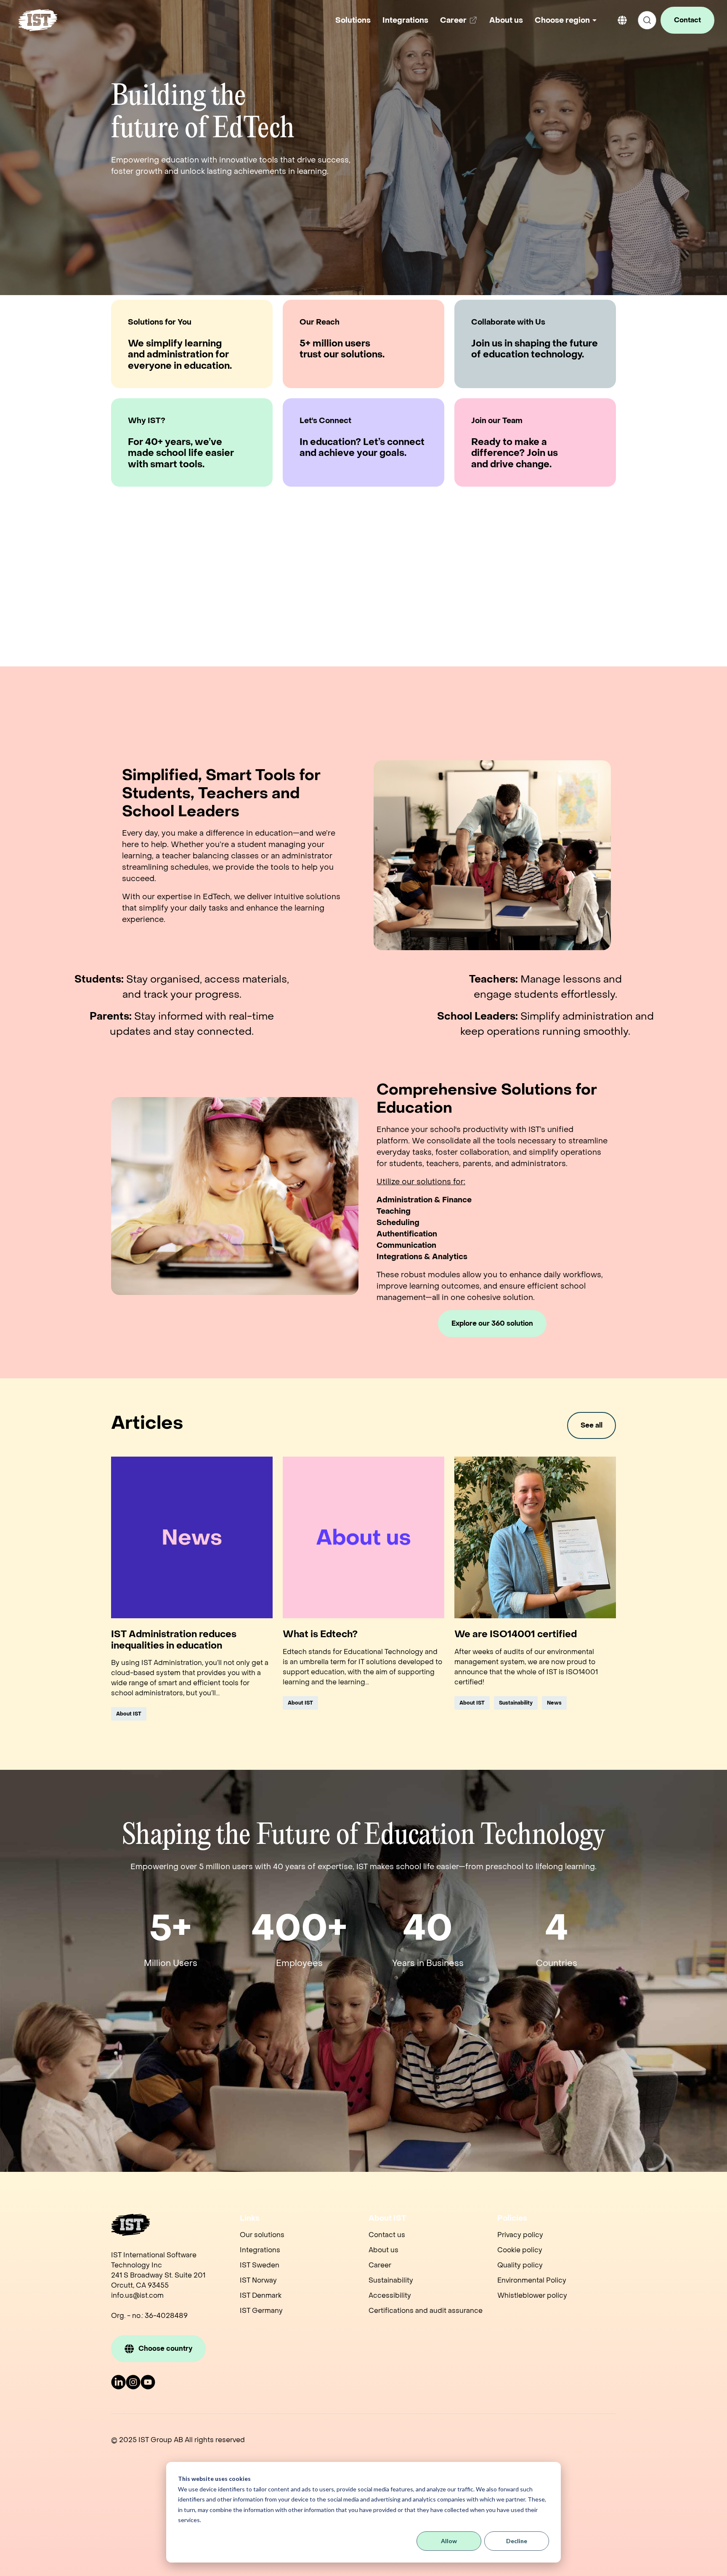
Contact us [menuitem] (387, 2235)
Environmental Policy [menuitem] (532, 2280)
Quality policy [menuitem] (520, 2265)
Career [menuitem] (380, 2265)
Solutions (353, 20)
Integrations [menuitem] (260, 2250)
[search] (647, 20)
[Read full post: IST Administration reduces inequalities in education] (192, 1537)
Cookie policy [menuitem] (520, 2250)
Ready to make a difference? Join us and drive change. (515, 453)
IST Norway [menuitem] (258, 2280)
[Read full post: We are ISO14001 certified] (535, 1537)
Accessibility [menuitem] (390, 2295)
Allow (449, 2541)
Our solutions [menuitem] (262, 2235)
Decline (517, 2541)
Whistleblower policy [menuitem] (532, 2295)
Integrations (405, 20)
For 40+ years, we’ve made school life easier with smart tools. (181, 453)
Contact (687, 20)
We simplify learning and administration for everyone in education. (180, 355)
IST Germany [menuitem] (261, 2311)
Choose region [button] (562, 20)
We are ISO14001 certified (516, 1634)
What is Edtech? (320, 1634)
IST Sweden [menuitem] (260, 2265)
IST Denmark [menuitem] (261, 2295)
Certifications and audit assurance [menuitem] (426, 2311)
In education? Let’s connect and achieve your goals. (362, 448)
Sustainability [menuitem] (391, 2280)
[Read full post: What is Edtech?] (363, 1537)
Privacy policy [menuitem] (520, 2235)
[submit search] (647, 20)
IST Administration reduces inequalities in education (174, 1640)
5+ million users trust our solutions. (342, 349)
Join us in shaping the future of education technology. (535, 349)
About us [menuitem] (383, 2250)
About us (506, 20)
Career (460, 23)
